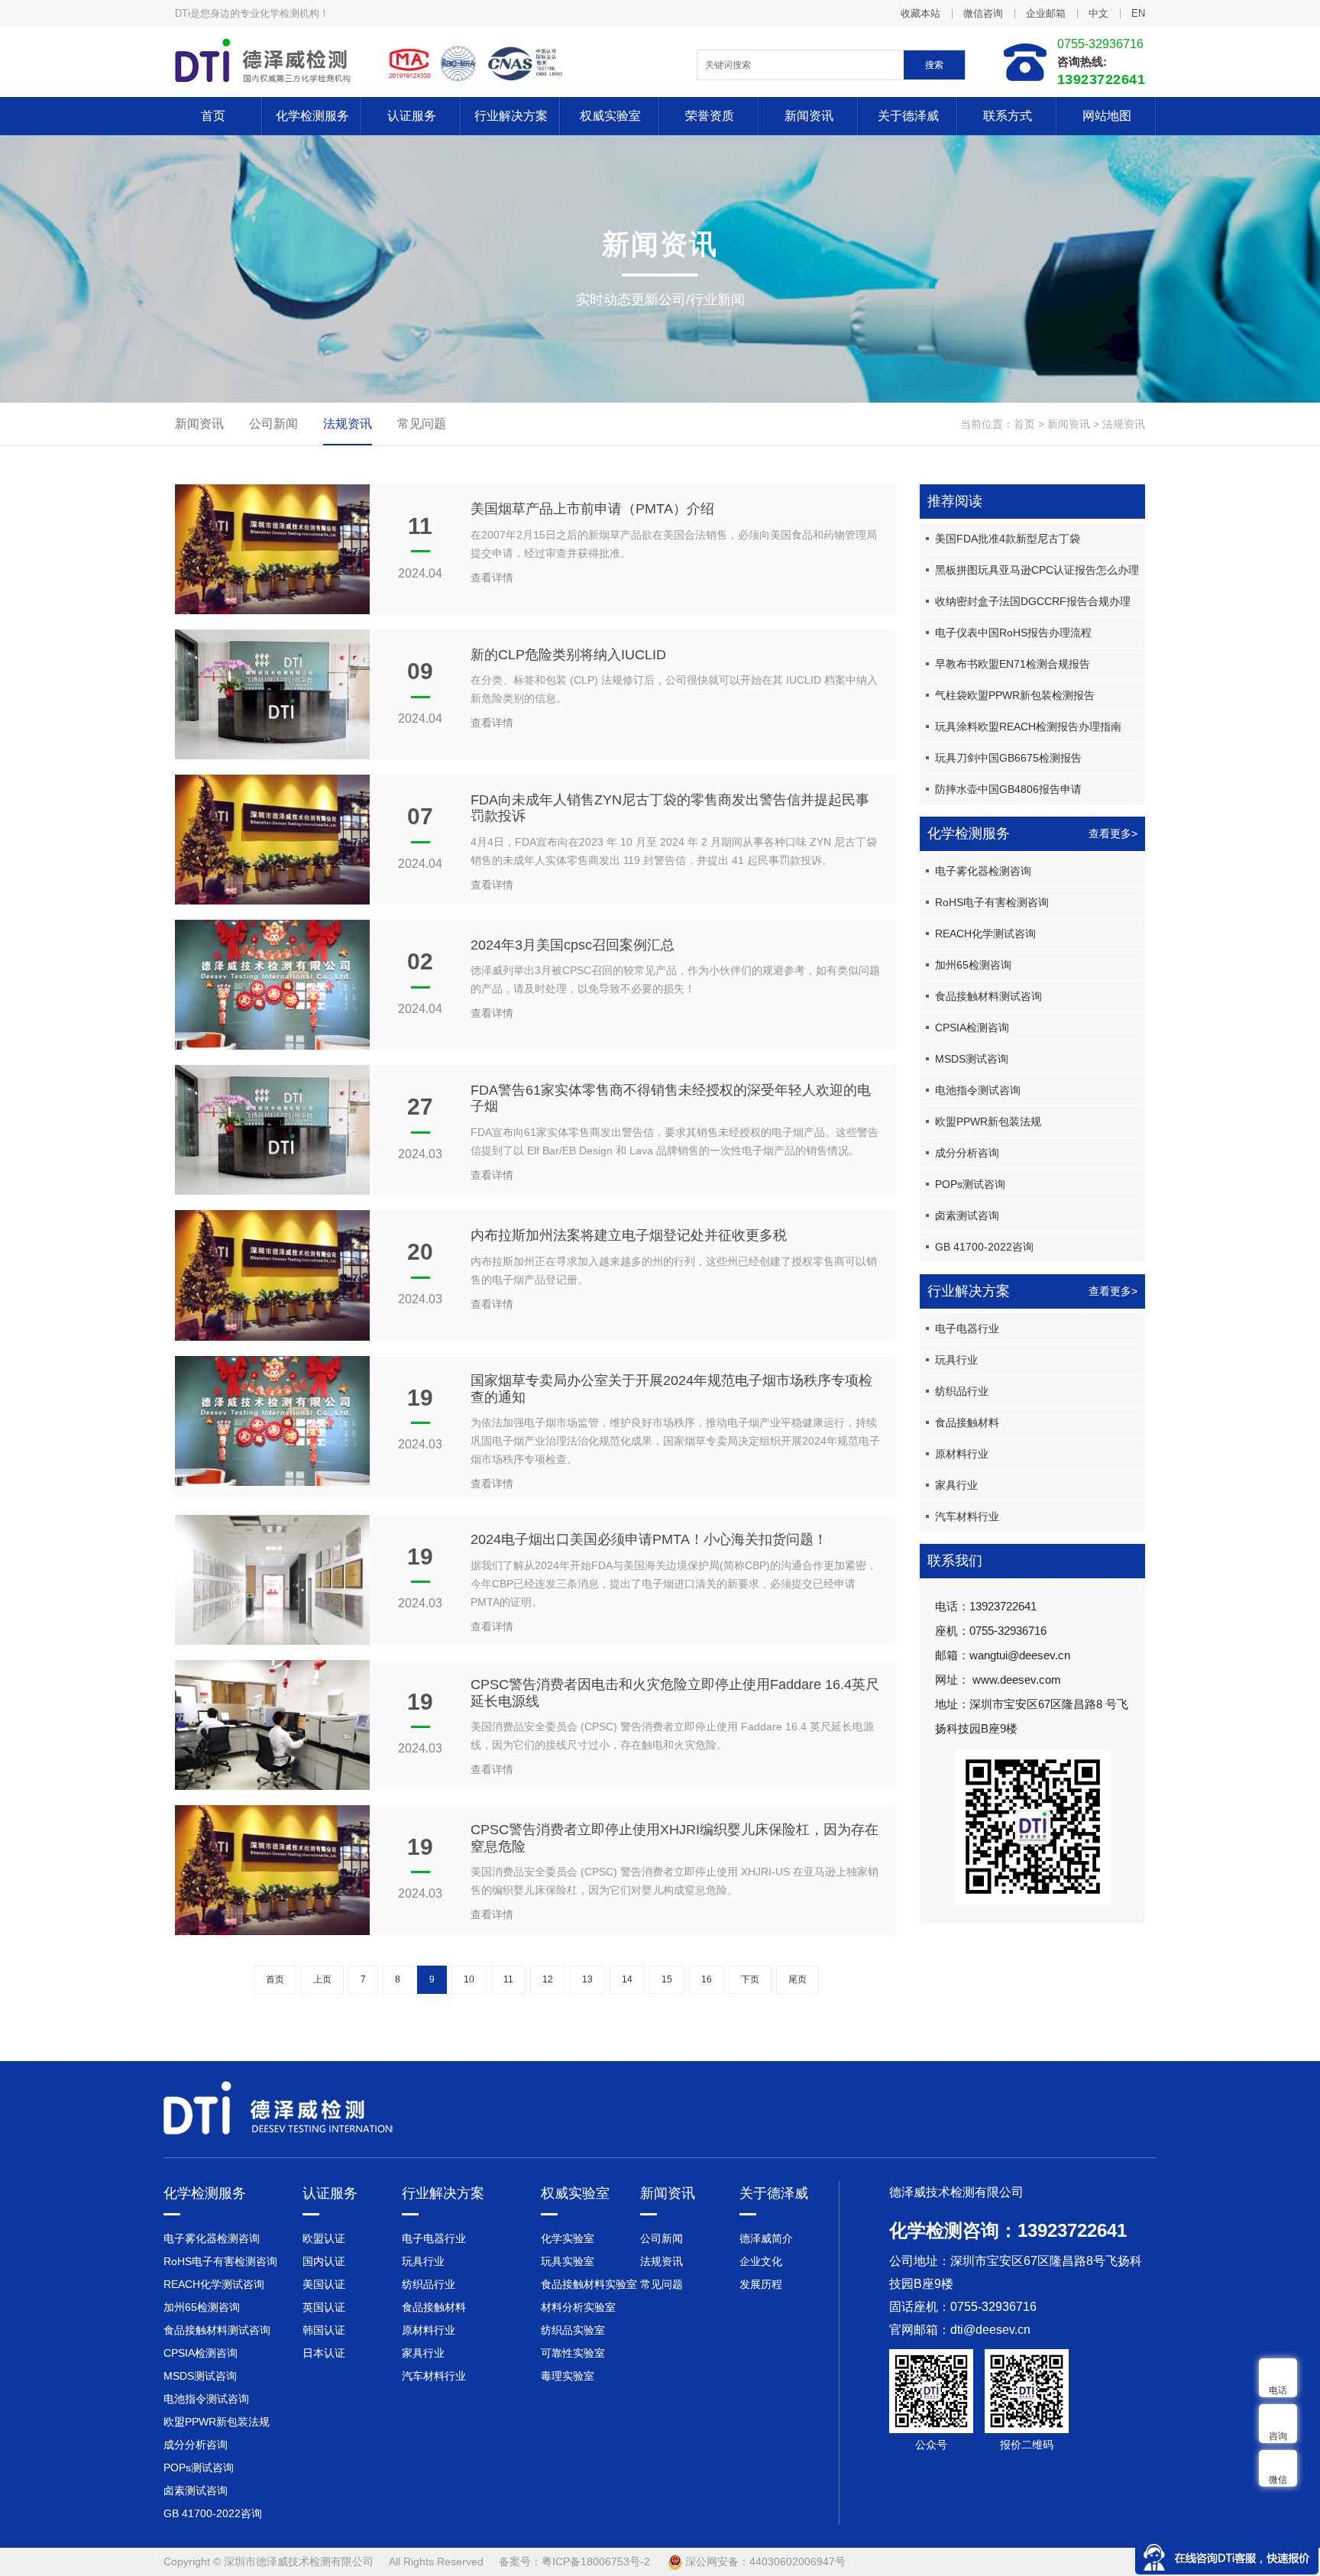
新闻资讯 (809, 116)
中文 (1098, 13)
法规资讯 (1124, 424)
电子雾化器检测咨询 (983, 871)
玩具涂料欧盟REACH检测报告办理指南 (1028, 727)
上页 (322, 1979)
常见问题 (422, 424)
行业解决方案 (511, 116)
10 (469, 1979)
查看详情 (492, 578)
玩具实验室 (568, 2261)
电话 (1278, 2390)
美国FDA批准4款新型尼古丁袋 (1008, 539)
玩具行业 (956, 1360)
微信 (1278, 2480)
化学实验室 (568, 2238)
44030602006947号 (797, 2561)
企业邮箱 (1046, 13)
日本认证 (324, 2353)
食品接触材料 (967, 1422)
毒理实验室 (568, 2376)
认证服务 (412, 116)
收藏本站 (920, 13)
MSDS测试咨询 (972, 1059)
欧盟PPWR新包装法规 (988, 1121)
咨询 (1278, 2436)
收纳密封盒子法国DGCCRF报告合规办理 (1033, 601)
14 (627, 1979)
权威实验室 (610, 116)
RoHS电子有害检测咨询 (992, 902)
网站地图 (1107, 116)
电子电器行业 (967, 1328)
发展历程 (761, 2284)
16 (707, 1979)
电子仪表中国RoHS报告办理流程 (1013, 633)
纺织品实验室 (573, 2330)
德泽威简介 (766, 2238)
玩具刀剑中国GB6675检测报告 (1008, 758)
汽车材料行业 (967, 1516)
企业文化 (761, 2261)
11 (508, 1979)
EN (1138, 13)
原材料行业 (962, 1454)
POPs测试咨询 (970, 1184)
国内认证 (324, 2261)
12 (548, 1979)
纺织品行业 (962, 1391)
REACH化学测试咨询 (985, 934)
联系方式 (1008, 116)
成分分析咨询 (967, 1153)
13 (587, 1979)
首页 (213, 116)
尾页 (797, 1979)
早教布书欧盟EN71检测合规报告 (1013, 664)
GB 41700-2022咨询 (984, 1247)
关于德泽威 (908, 116)
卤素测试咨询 (967, 1215)
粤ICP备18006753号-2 (596, 2561)
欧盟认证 (324, 2238)
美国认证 (324, 2284)
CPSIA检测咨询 (972, 1027)
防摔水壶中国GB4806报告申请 (1008, 789)
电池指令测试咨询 (978, 1090)
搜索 (934, 65)
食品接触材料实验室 (589, 2284)
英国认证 (324, 2307)
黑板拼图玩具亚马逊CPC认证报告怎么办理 (1037, 570)
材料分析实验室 (578, 2307)
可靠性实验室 (573, 2353)
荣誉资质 (710, 116)
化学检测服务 (312, 116)
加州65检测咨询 (973, 965)
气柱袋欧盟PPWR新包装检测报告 (1015, 695)
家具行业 (956, 1485)
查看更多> (1113, 833)
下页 (750, 1979)
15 (667, 1979)
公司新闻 (273, 424)
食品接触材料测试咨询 (988, 996)
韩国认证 (324, 2330)
